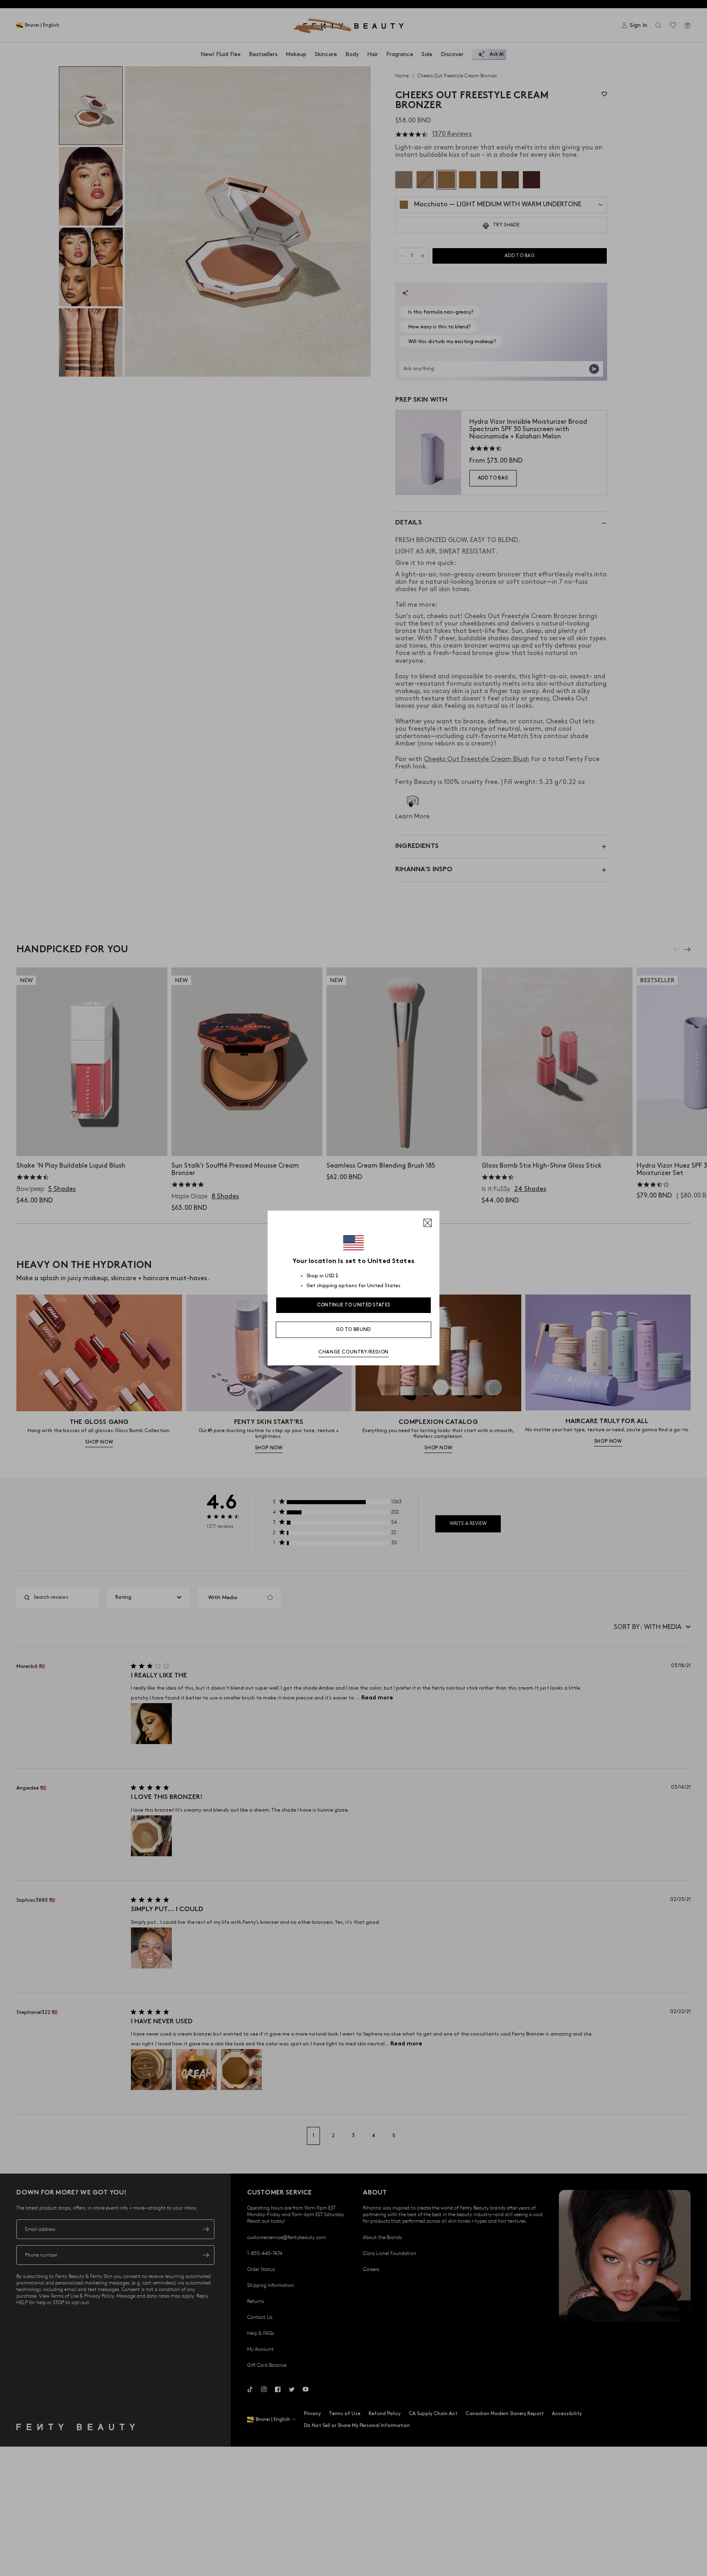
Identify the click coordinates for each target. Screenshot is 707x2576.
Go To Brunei (353, 1330)
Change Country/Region (353, 1352)
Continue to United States (354, 1305)
